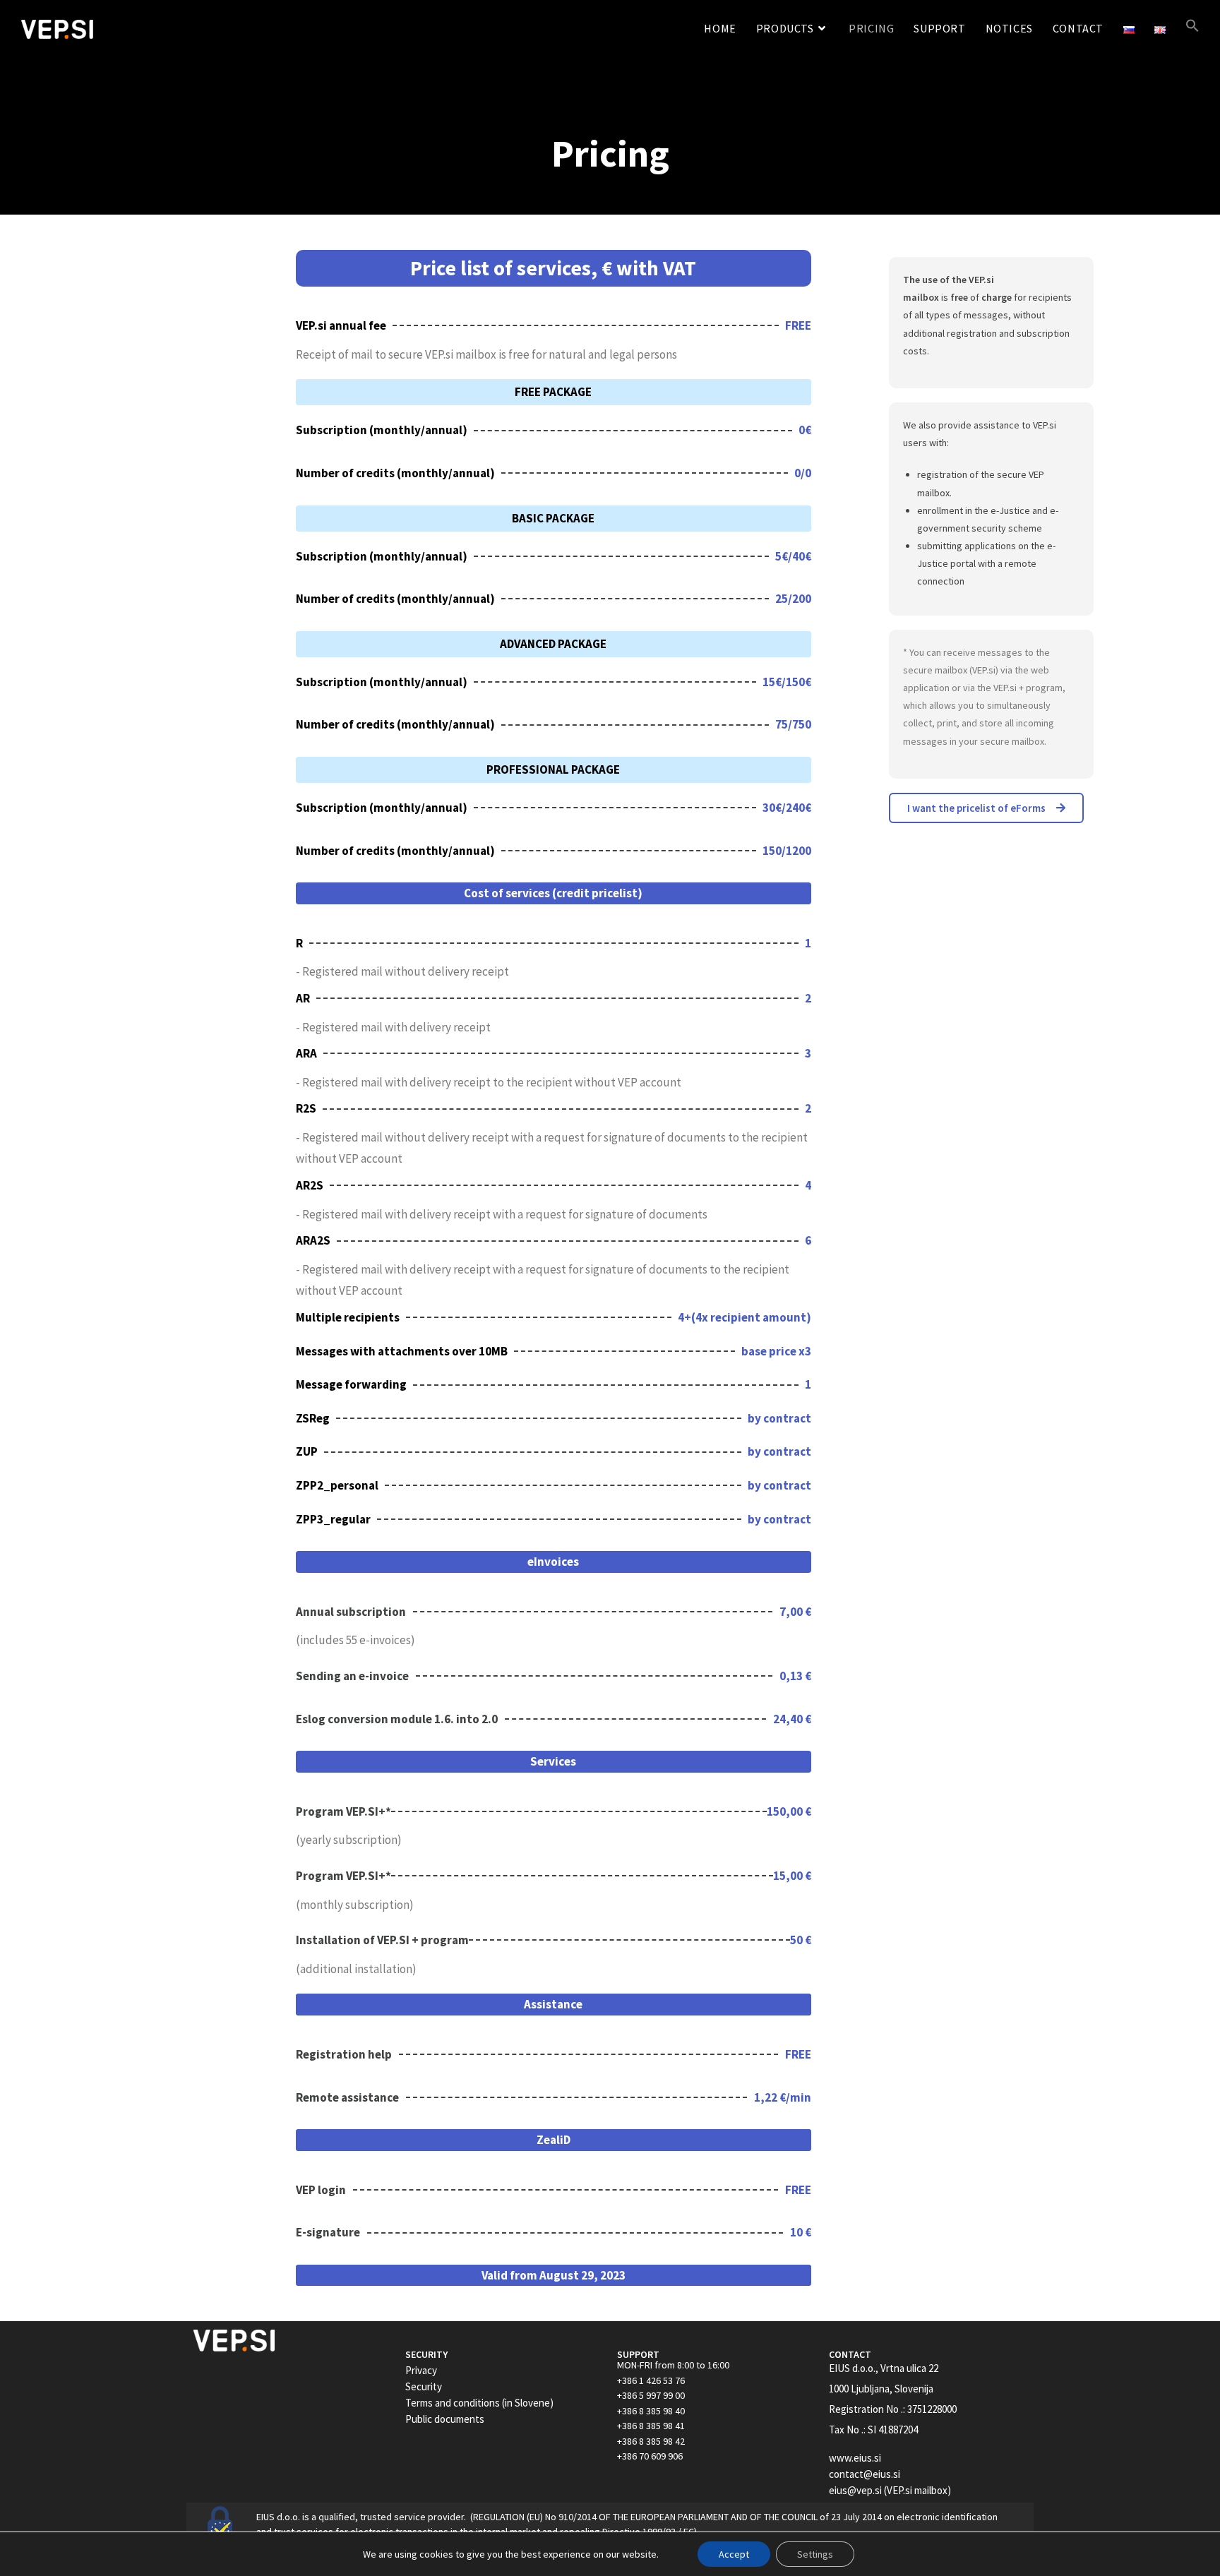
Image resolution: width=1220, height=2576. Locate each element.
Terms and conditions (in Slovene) (479, 2403)
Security (424, 2386)
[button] (1192, 29)
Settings (815, 2554)
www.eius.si (855, 2458)
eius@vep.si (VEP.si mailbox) (890, 2490)
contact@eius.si (865, 2474)
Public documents (445, 2419)
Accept (734, 2554)
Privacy (421, 2370)
